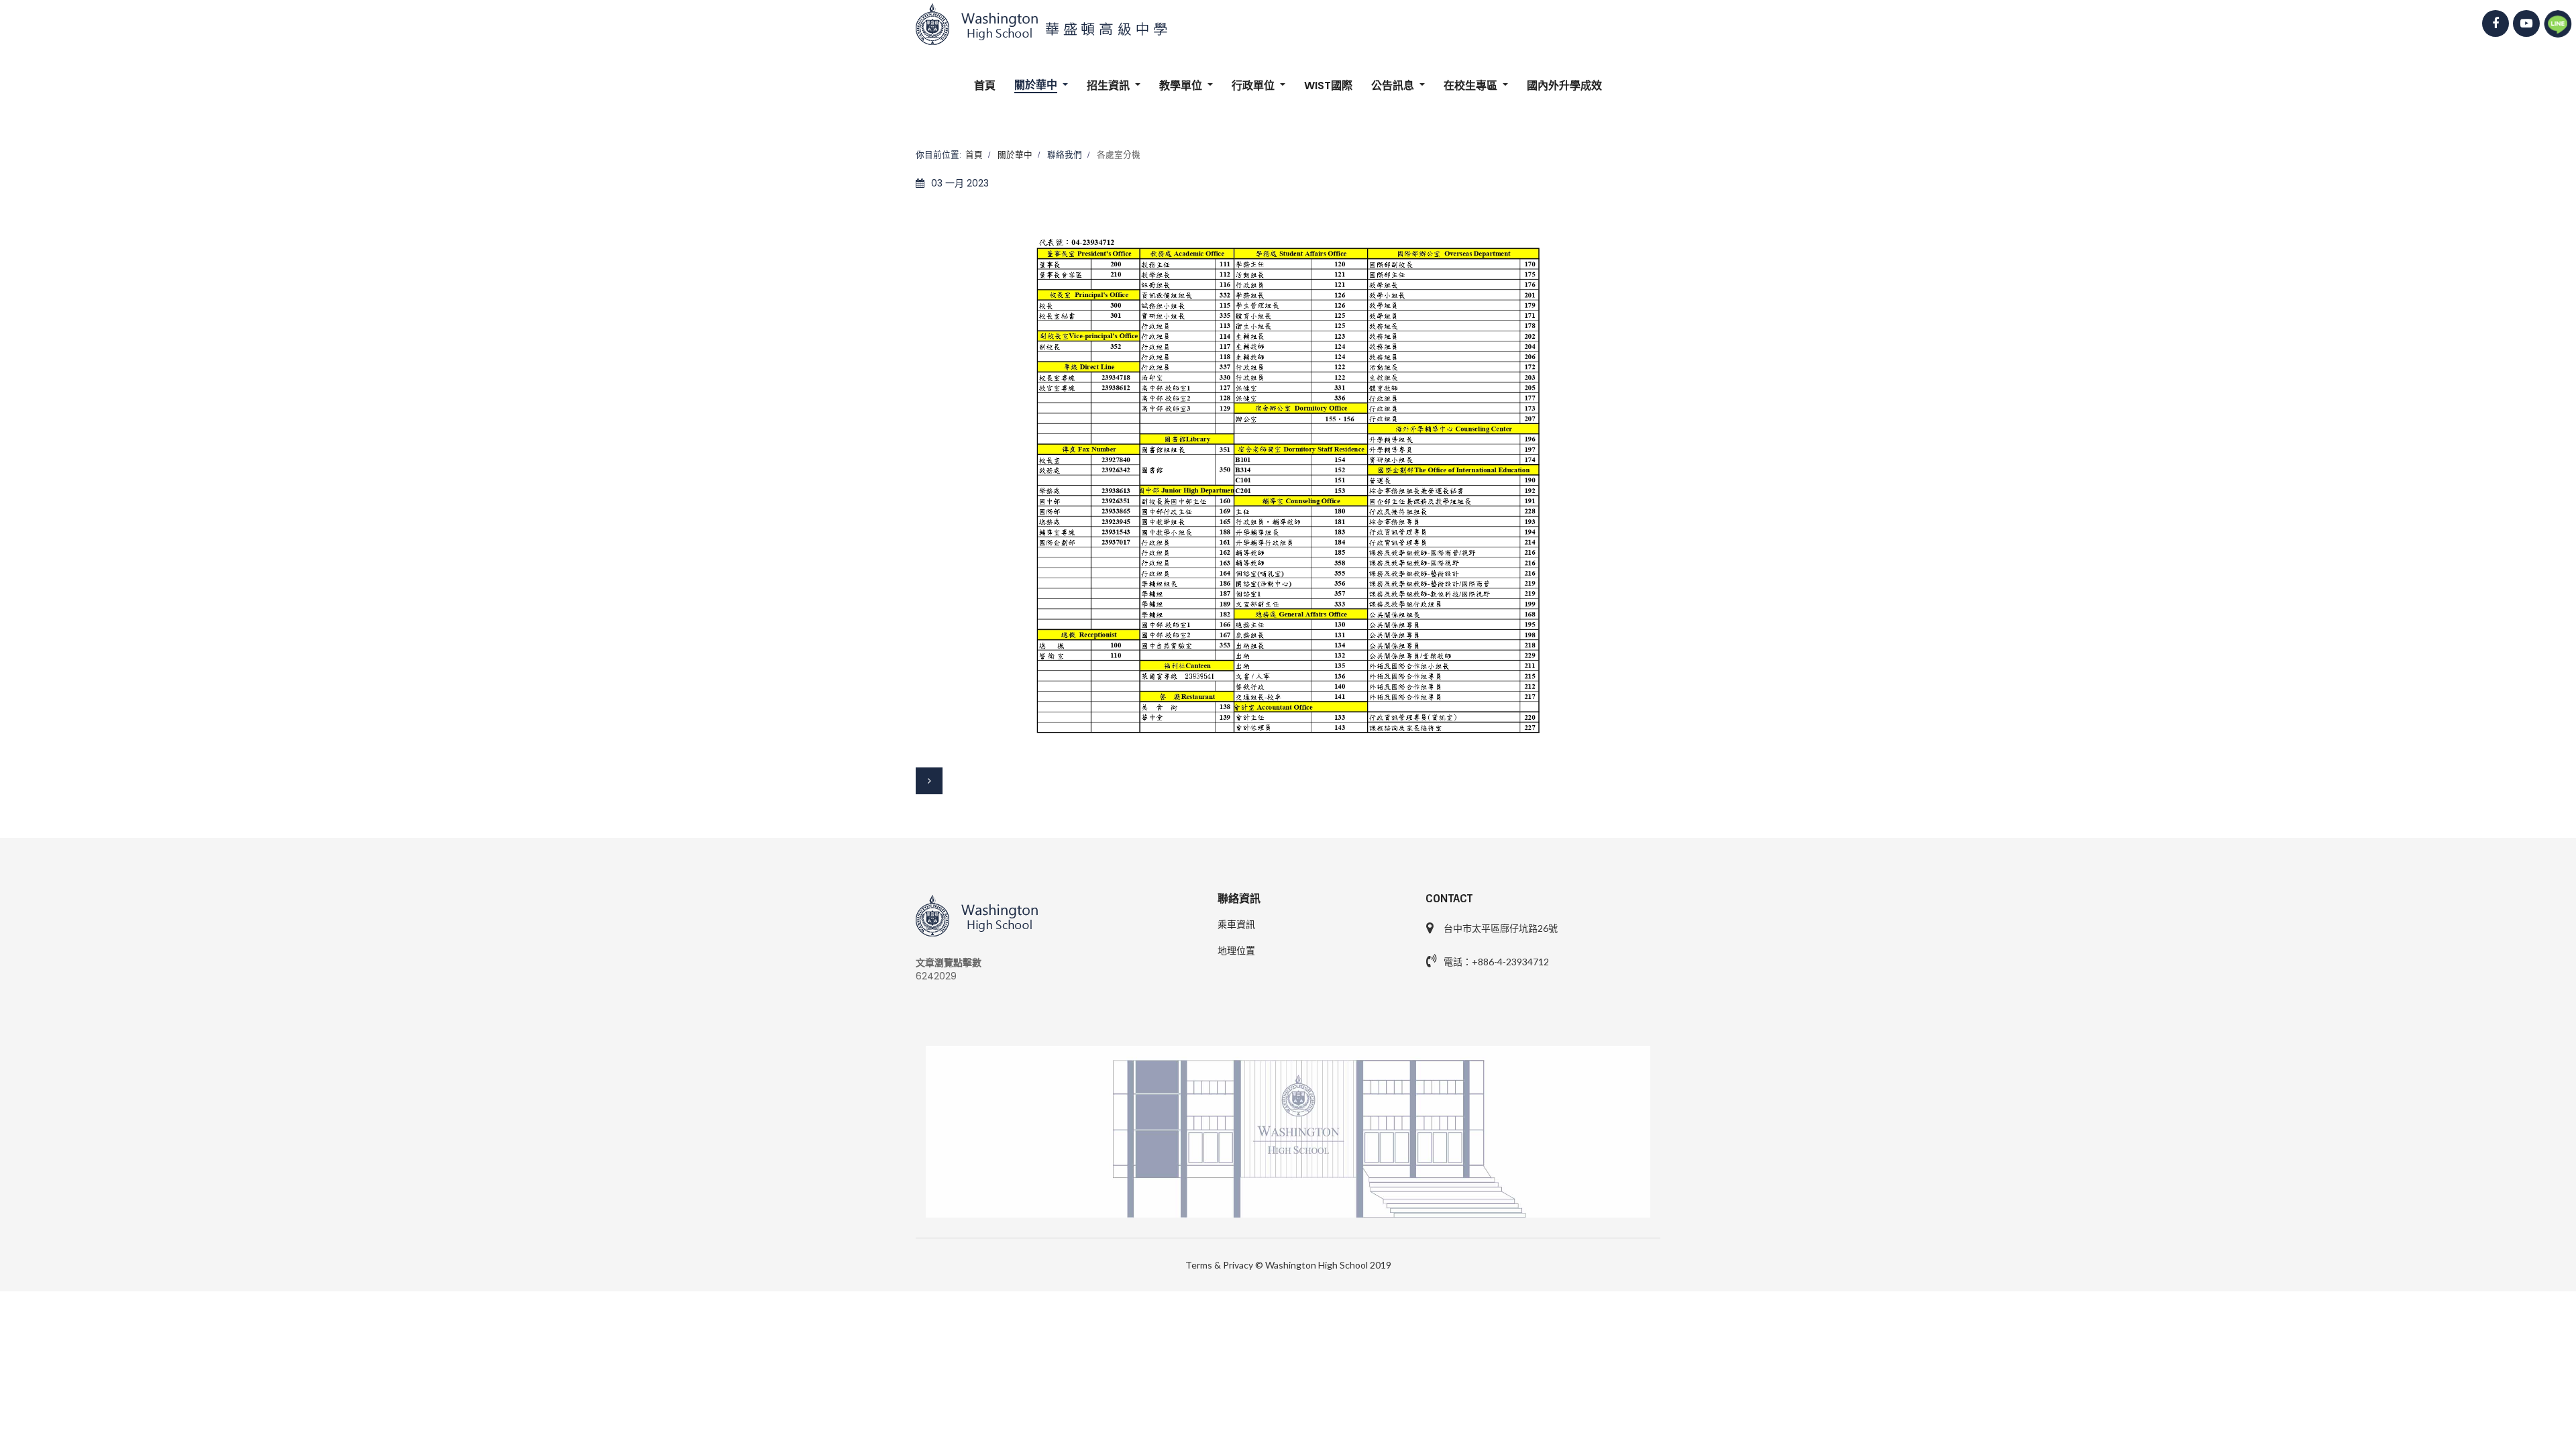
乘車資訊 (1236, 924)
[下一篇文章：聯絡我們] (929, 781)
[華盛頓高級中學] (1288, 24)
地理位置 (1236, 951)
